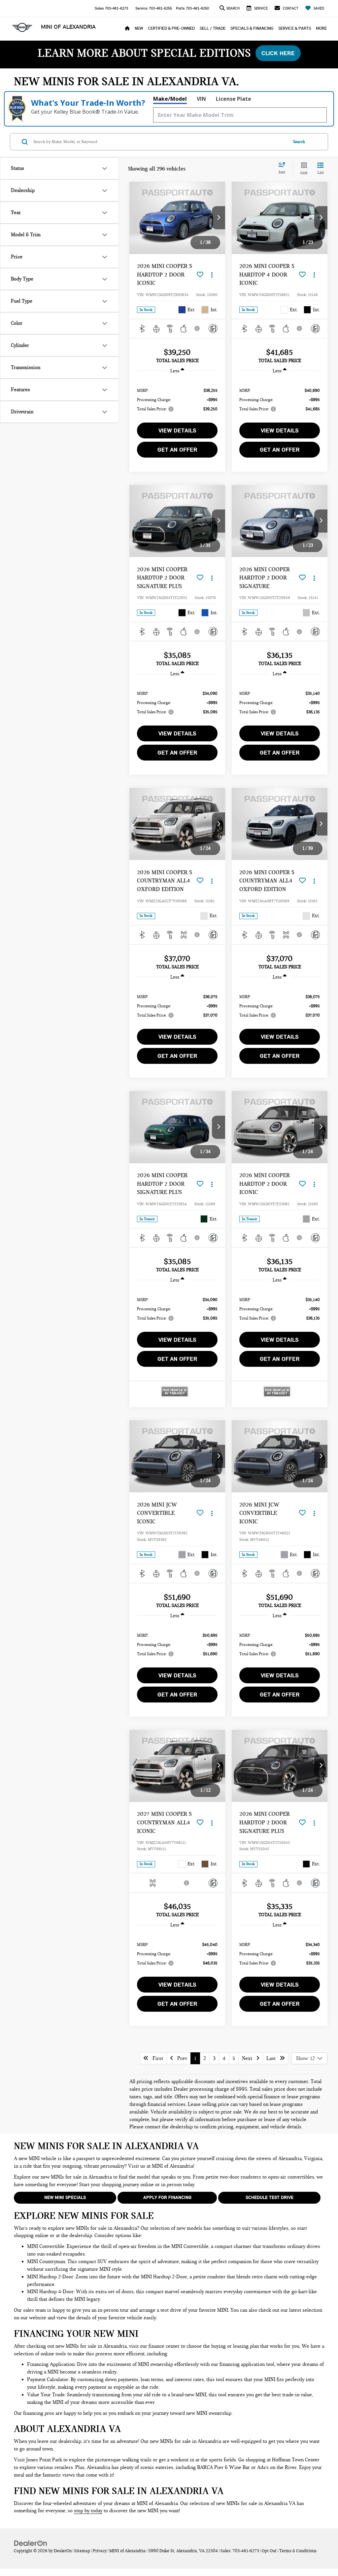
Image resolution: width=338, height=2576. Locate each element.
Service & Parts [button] (295, 28)
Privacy (100, 2551)
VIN (201, 99)
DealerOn (63, 2551)
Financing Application (51, 2364)
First (156, 2058)
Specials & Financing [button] (252, 28)
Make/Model (170, 99)
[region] (177, 399)
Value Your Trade (46, 2395)
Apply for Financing (167, 2198)
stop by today (88, 2511)
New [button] (139, 28)
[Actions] (212, 275)
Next (249, 2058)
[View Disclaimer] (197, 328)
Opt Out (269, 2551)
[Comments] (213, 329)
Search (299, 142)
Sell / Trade (213, 28)
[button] (219, 218)
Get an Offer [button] (177, 450)
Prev (180, 2058)
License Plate (234, 99)
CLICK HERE (278, 53)
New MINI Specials (65, 2198)
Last (273, 2058)
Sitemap (82, 2551)
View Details (177, 430)
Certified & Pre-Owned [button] (171, 28)
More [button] (321, 28)
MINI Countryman (46, 2261)
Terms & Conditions (298, 2551)
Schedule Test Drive (270, 2198)
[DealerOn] (31, 2543)
